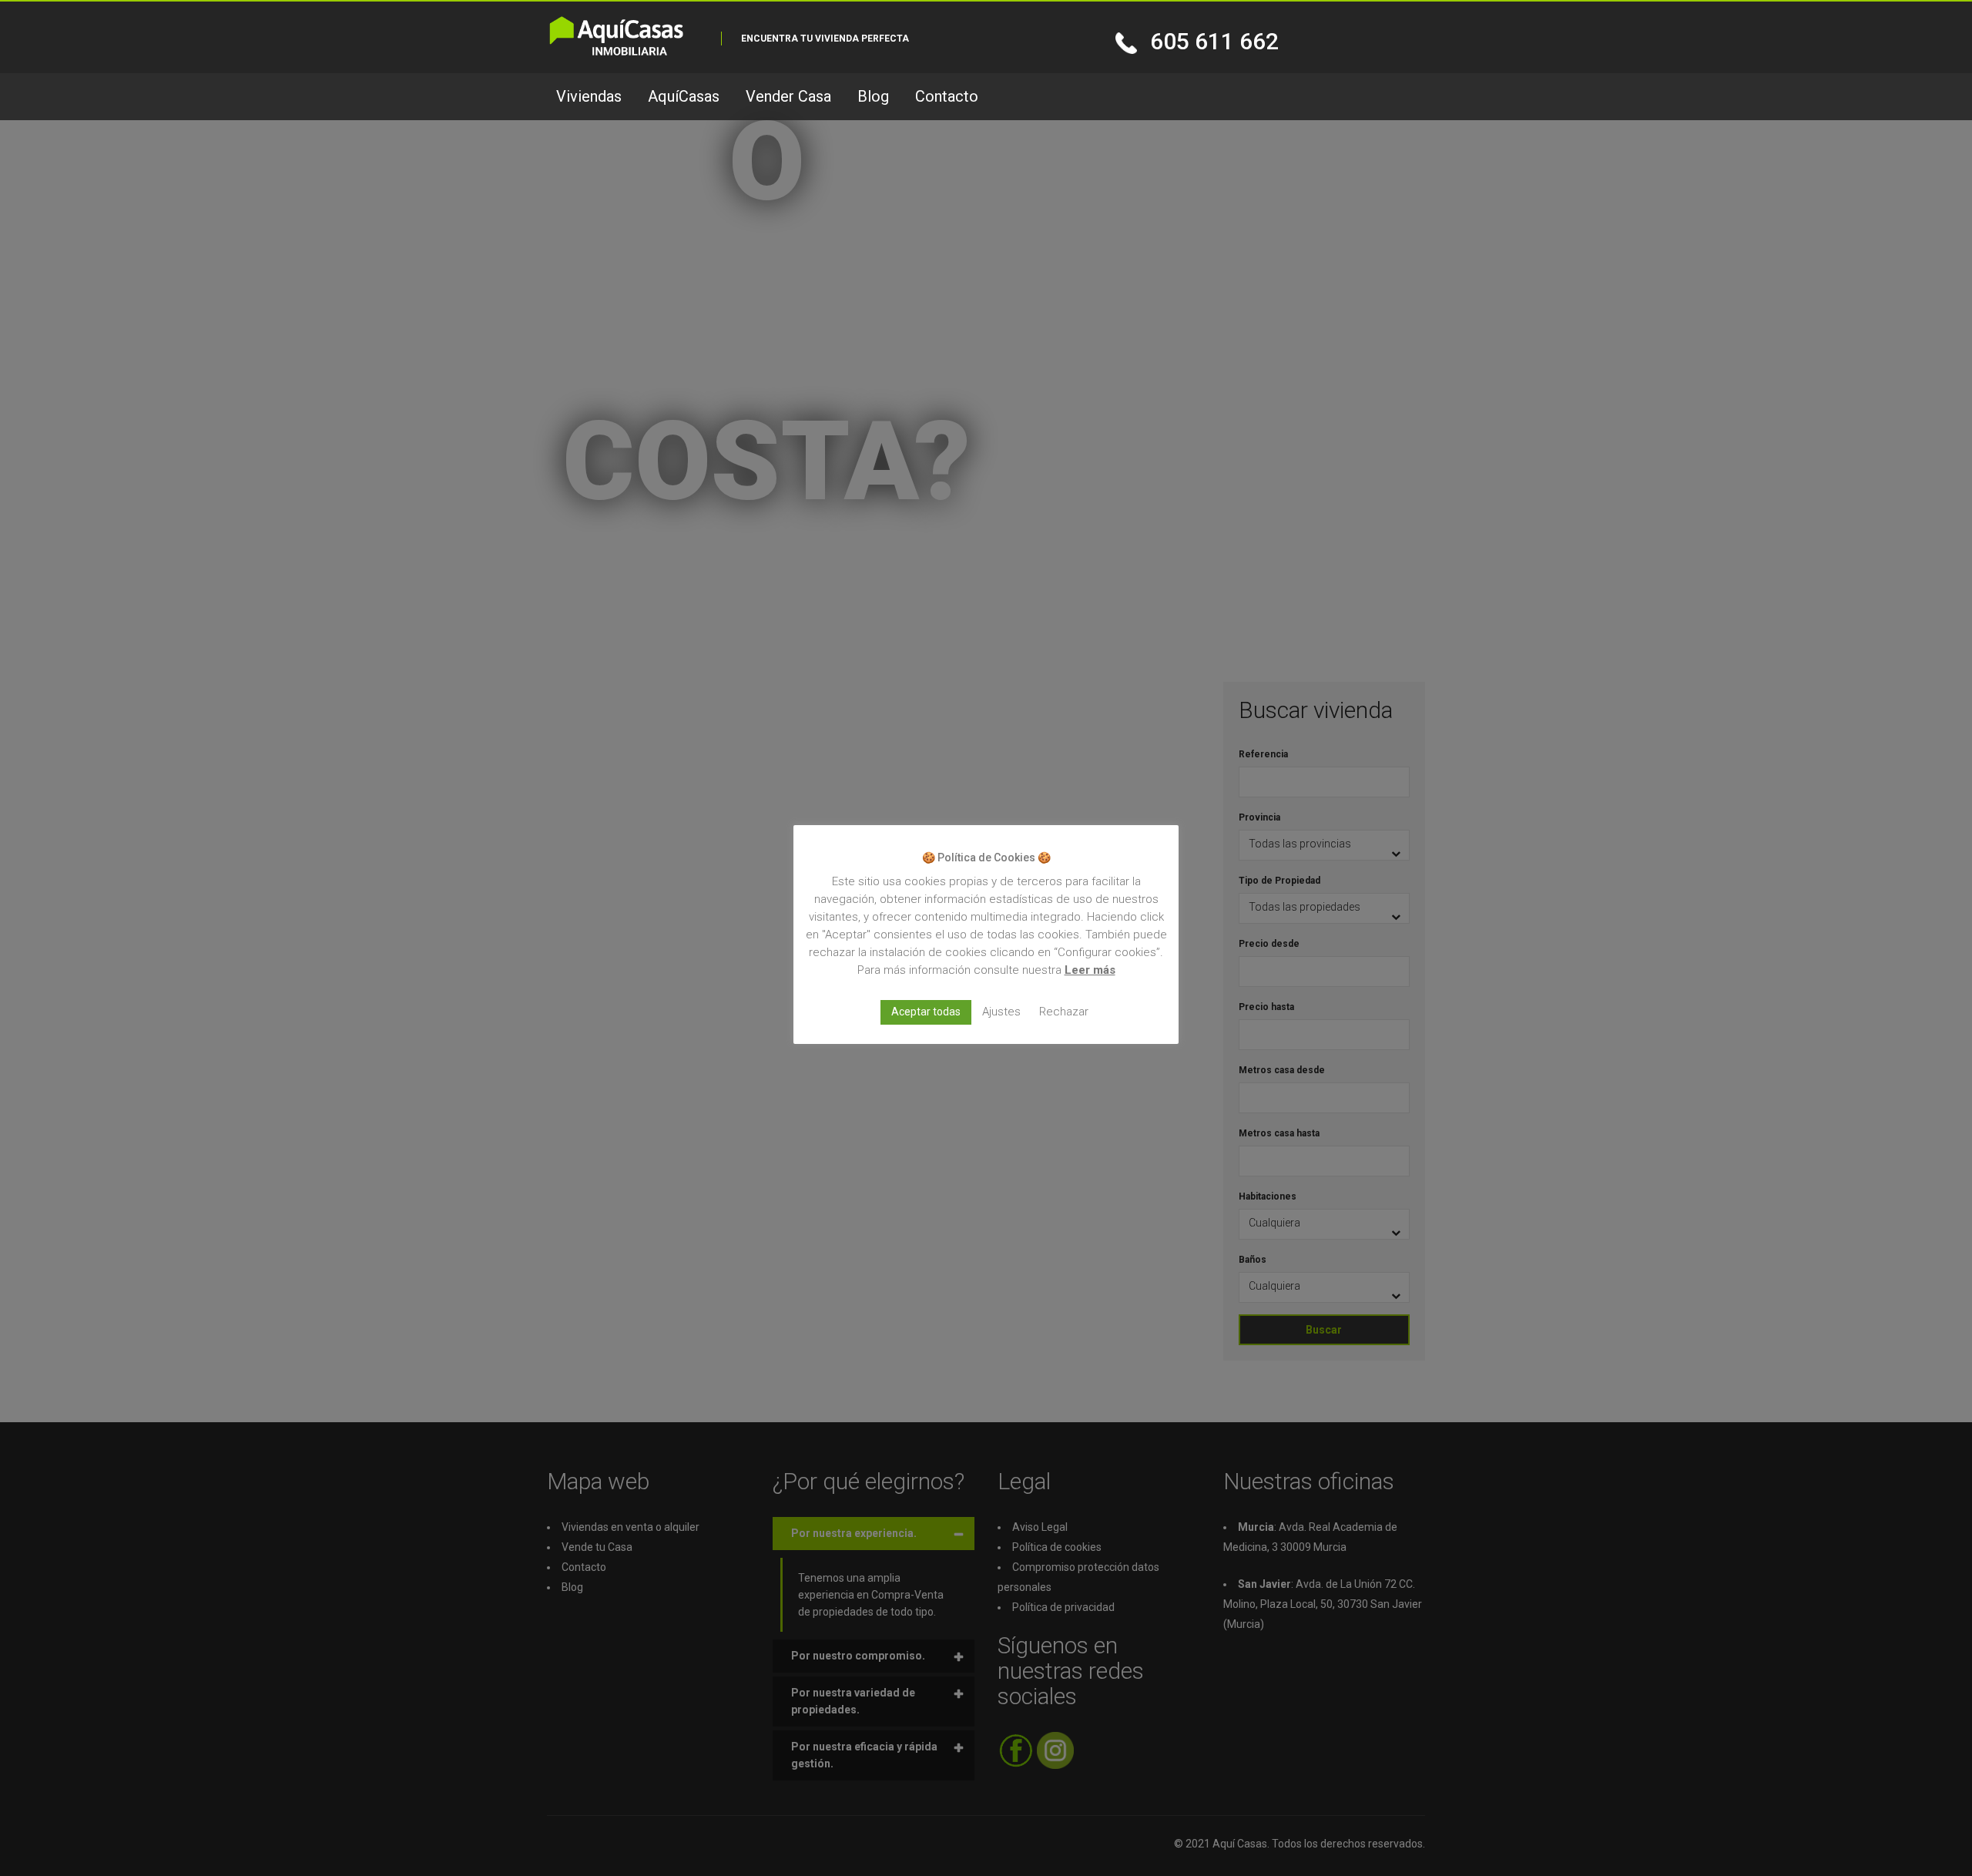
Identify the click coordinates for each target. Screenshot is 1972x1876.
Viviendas (589, 96)
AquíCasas (684, 96)
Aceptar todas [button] (926, 1011)
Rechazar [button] (1064, 1011)
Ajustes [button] (1001, 1011)
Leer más (1090, 969)
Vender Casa (788, 96)
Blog (873, 96)
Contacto (947, 96)
